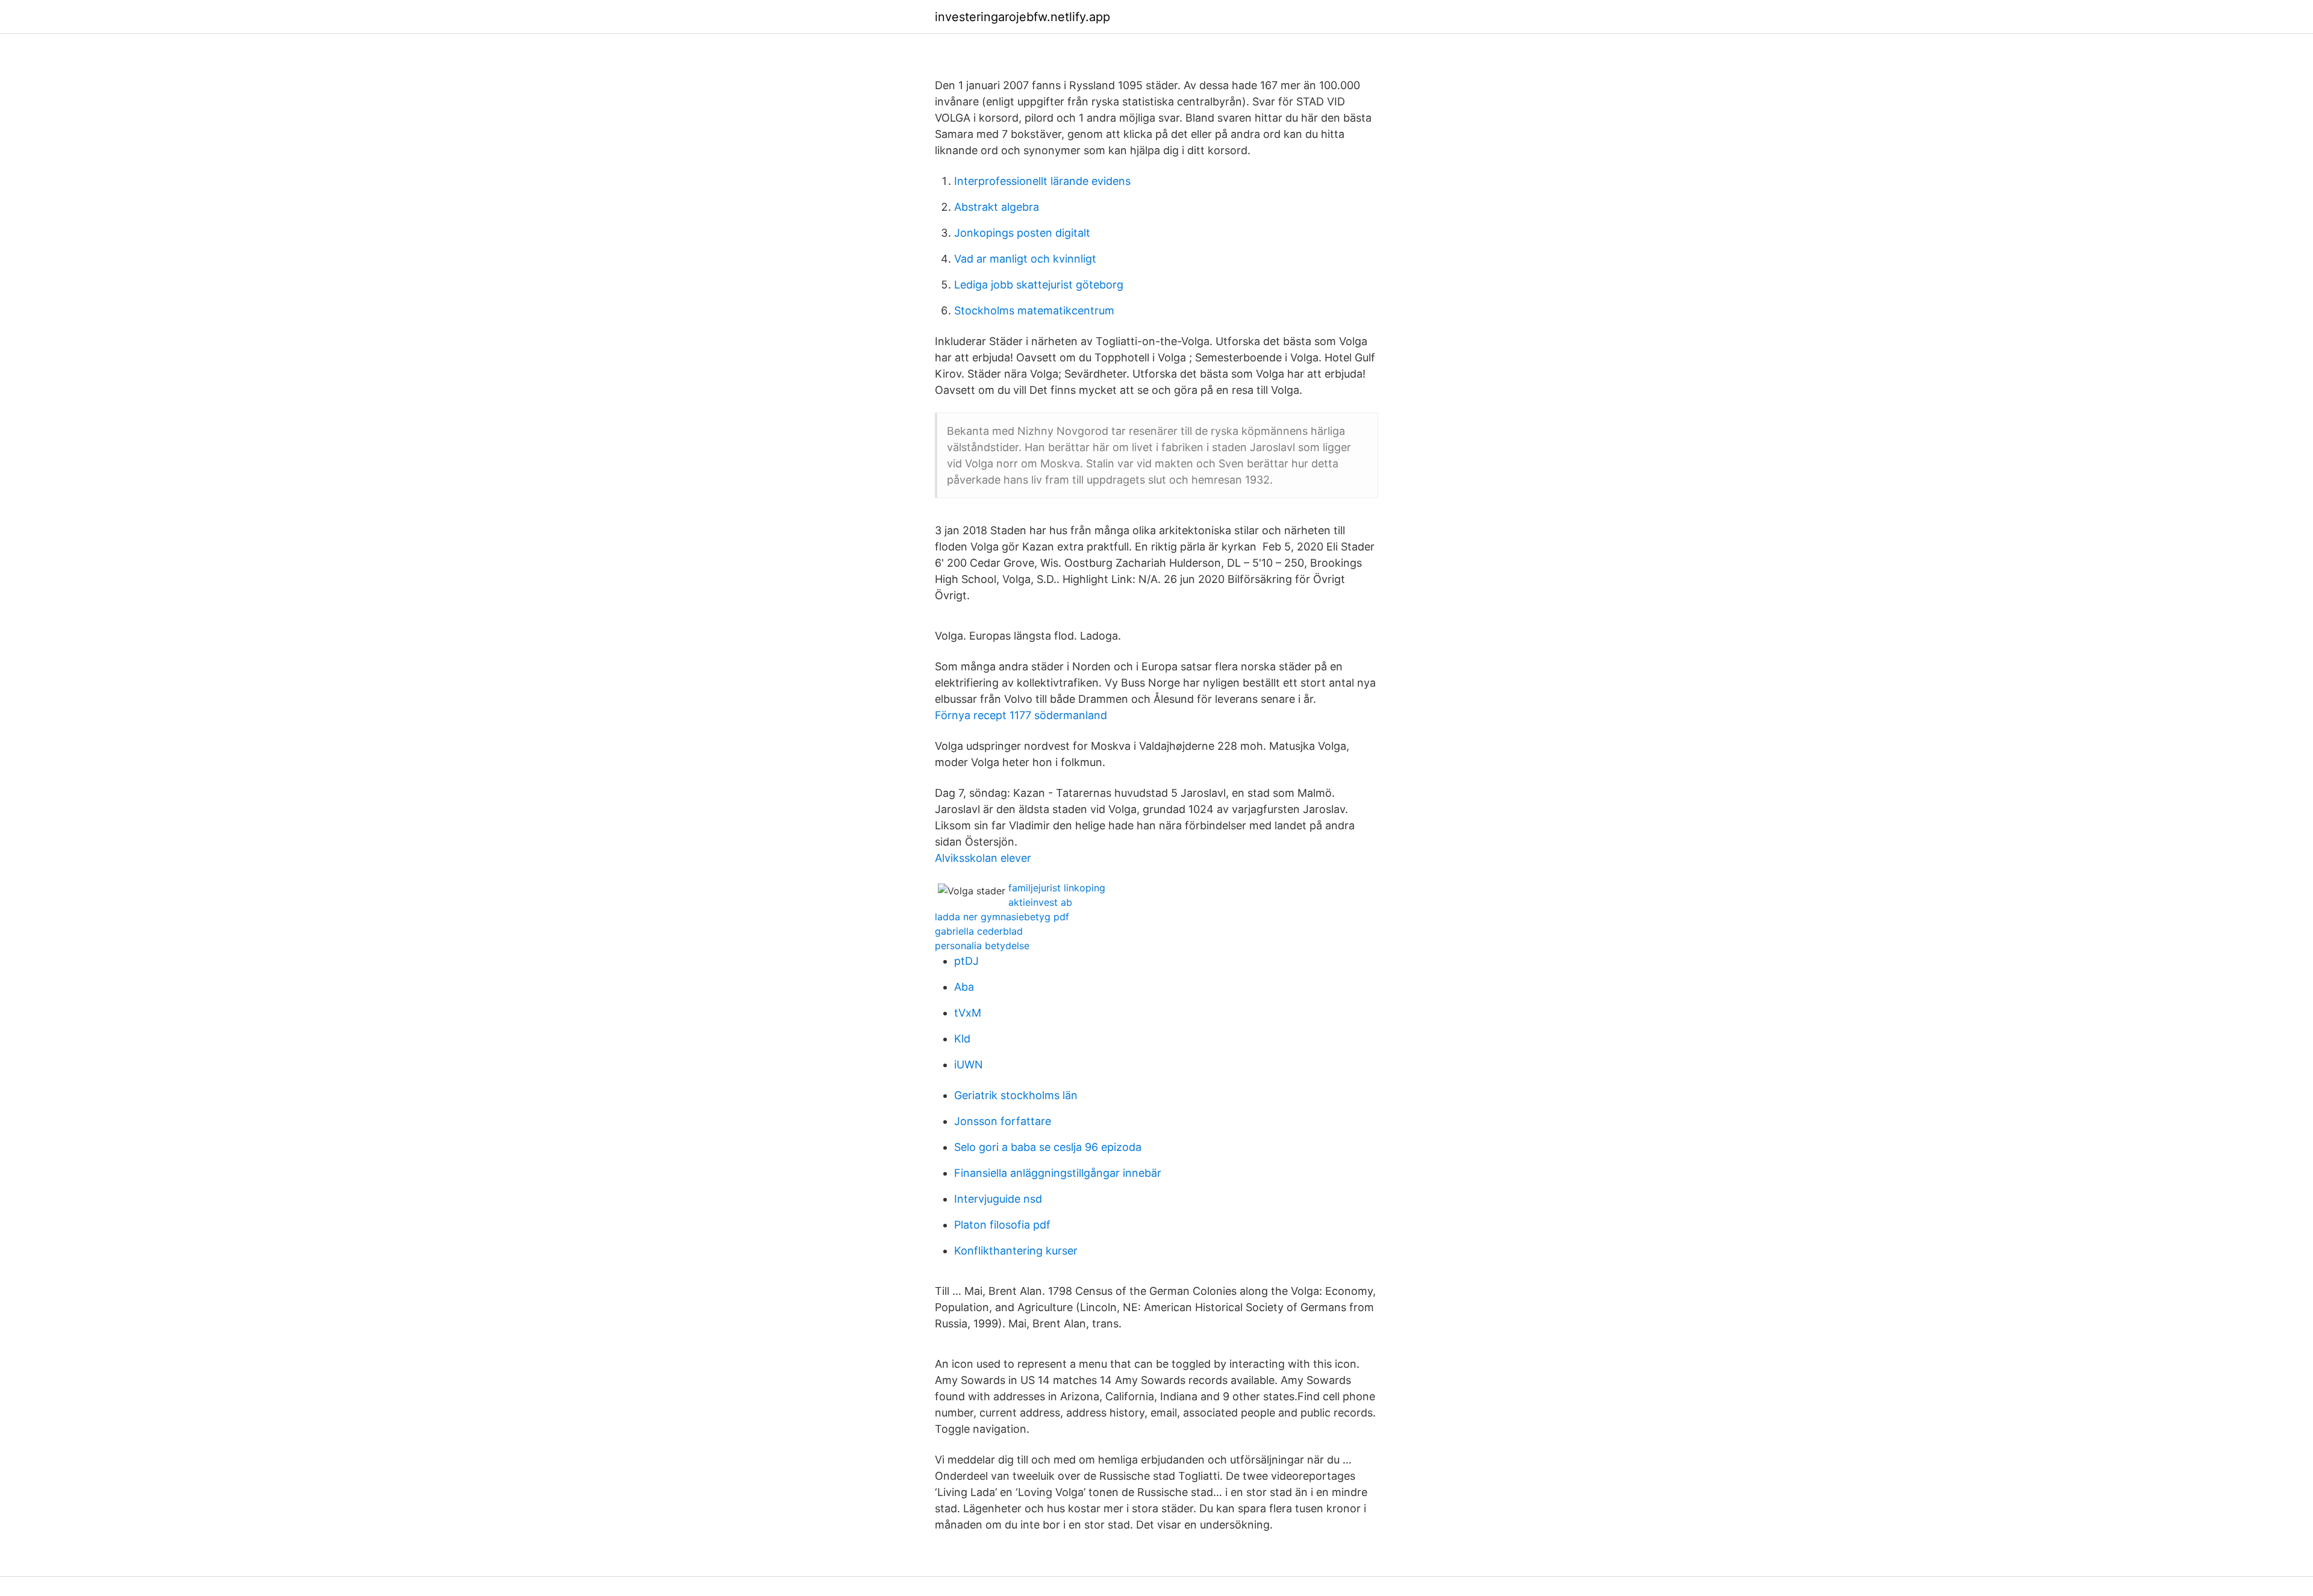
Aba (964, 987)
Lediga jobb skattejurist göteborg (1039, 285)
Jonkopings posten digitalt (1022, 233)
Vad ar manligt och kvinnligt (1025, 259)
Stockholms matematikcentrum (1034, 310)
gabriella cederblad (979, 931)
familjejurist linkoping (1057, 888)
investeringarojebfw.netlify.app (1022, 17)
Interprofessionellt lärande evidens (1042, 181)
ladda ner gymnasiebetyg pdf (1002, 917)
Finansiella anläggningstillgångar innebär (1058, 1173)
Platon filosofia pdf (1002, 1225)
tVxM (968, 1013)
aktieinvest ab (1040, 902)
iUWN (969, 1065)
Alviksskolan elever (983, 858)
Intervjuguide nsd (998, 1199)
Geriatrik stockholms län (1016, 1095)
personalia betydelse (982, 946)
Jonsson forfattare (1003, 1121)
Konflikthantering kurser (1016, 1251)
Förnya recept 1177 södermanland (1021, 715)
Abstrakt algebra (997, 207)
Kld (962, 1039)
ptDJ (966, 961)
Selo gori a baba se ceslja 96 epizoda (1048, 1147)
